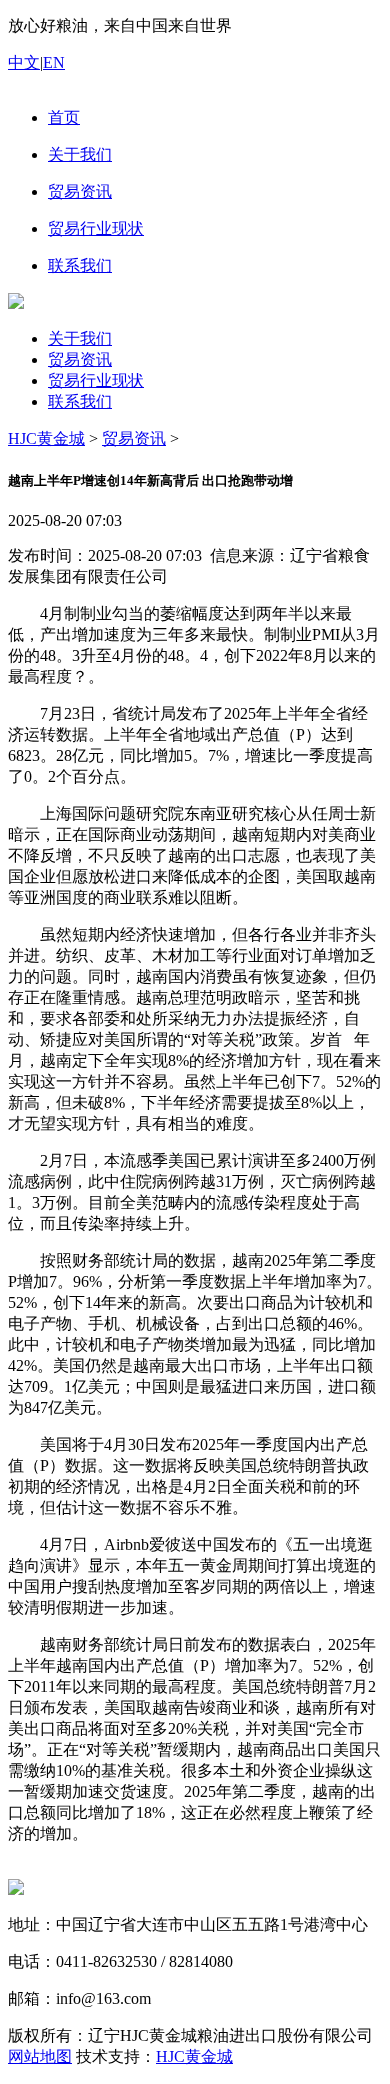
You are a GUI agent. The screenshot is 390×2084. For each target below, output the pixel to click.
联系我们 (80, 401)
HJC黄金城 (46, 438)
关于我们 (80, 338)
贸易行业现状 (96, 380)
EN (54, 62)
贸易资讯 (80, 359)
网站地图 (40, 2056)
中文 (24, 62)
